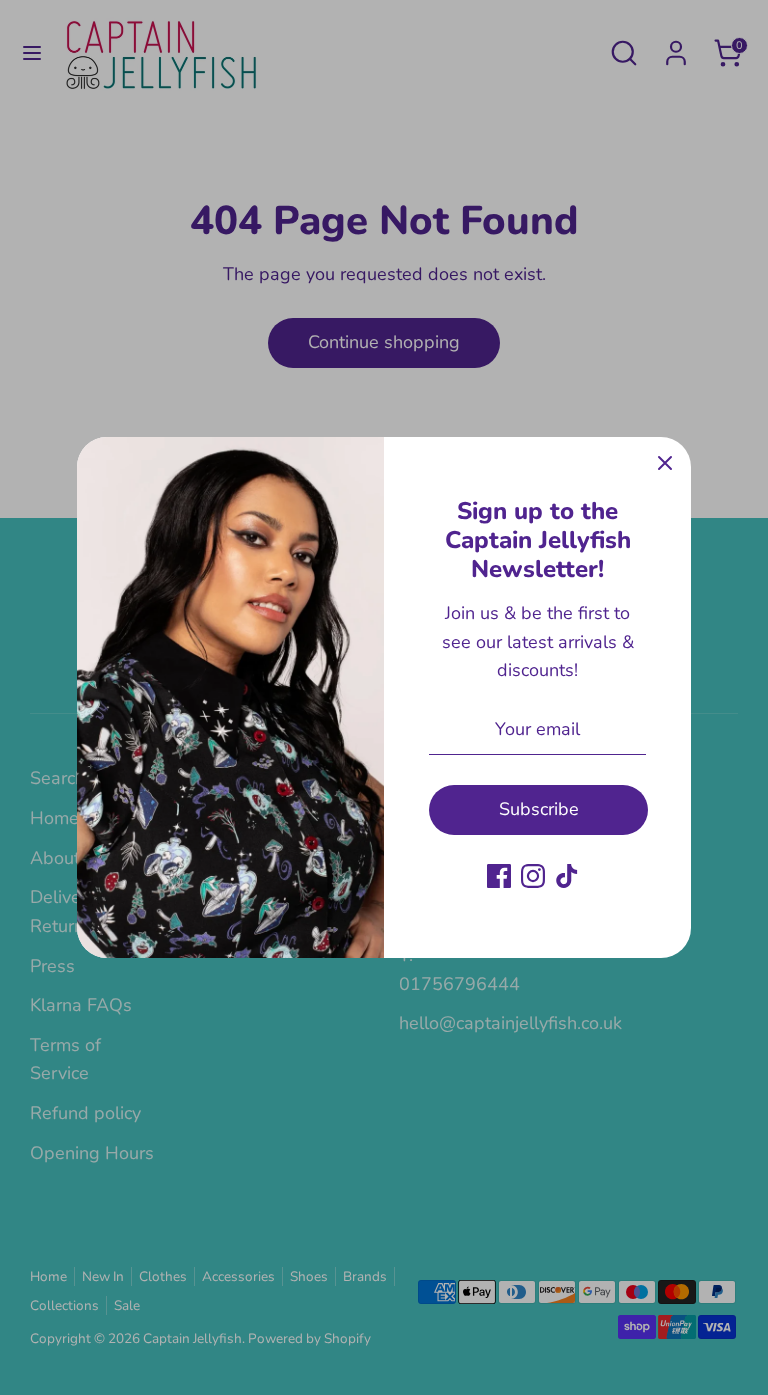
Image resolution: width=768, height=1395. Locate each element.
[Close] (665, 463)
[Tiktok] (567, 876)
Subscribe (539, 809)
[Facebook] (499, 876)
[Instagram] (533, 876)
